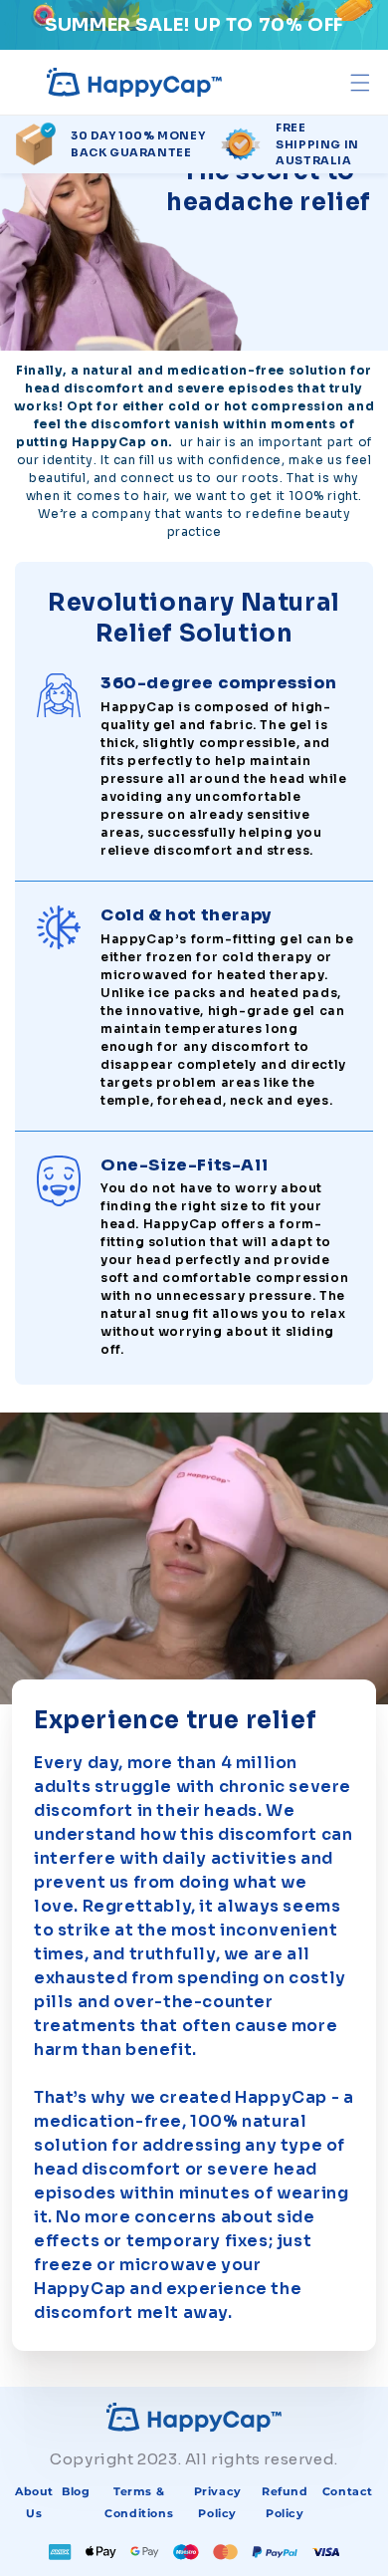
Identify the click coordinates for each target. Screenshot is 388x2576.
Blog (76, 2491)
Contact (348, 2491)
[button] (360, 82)
